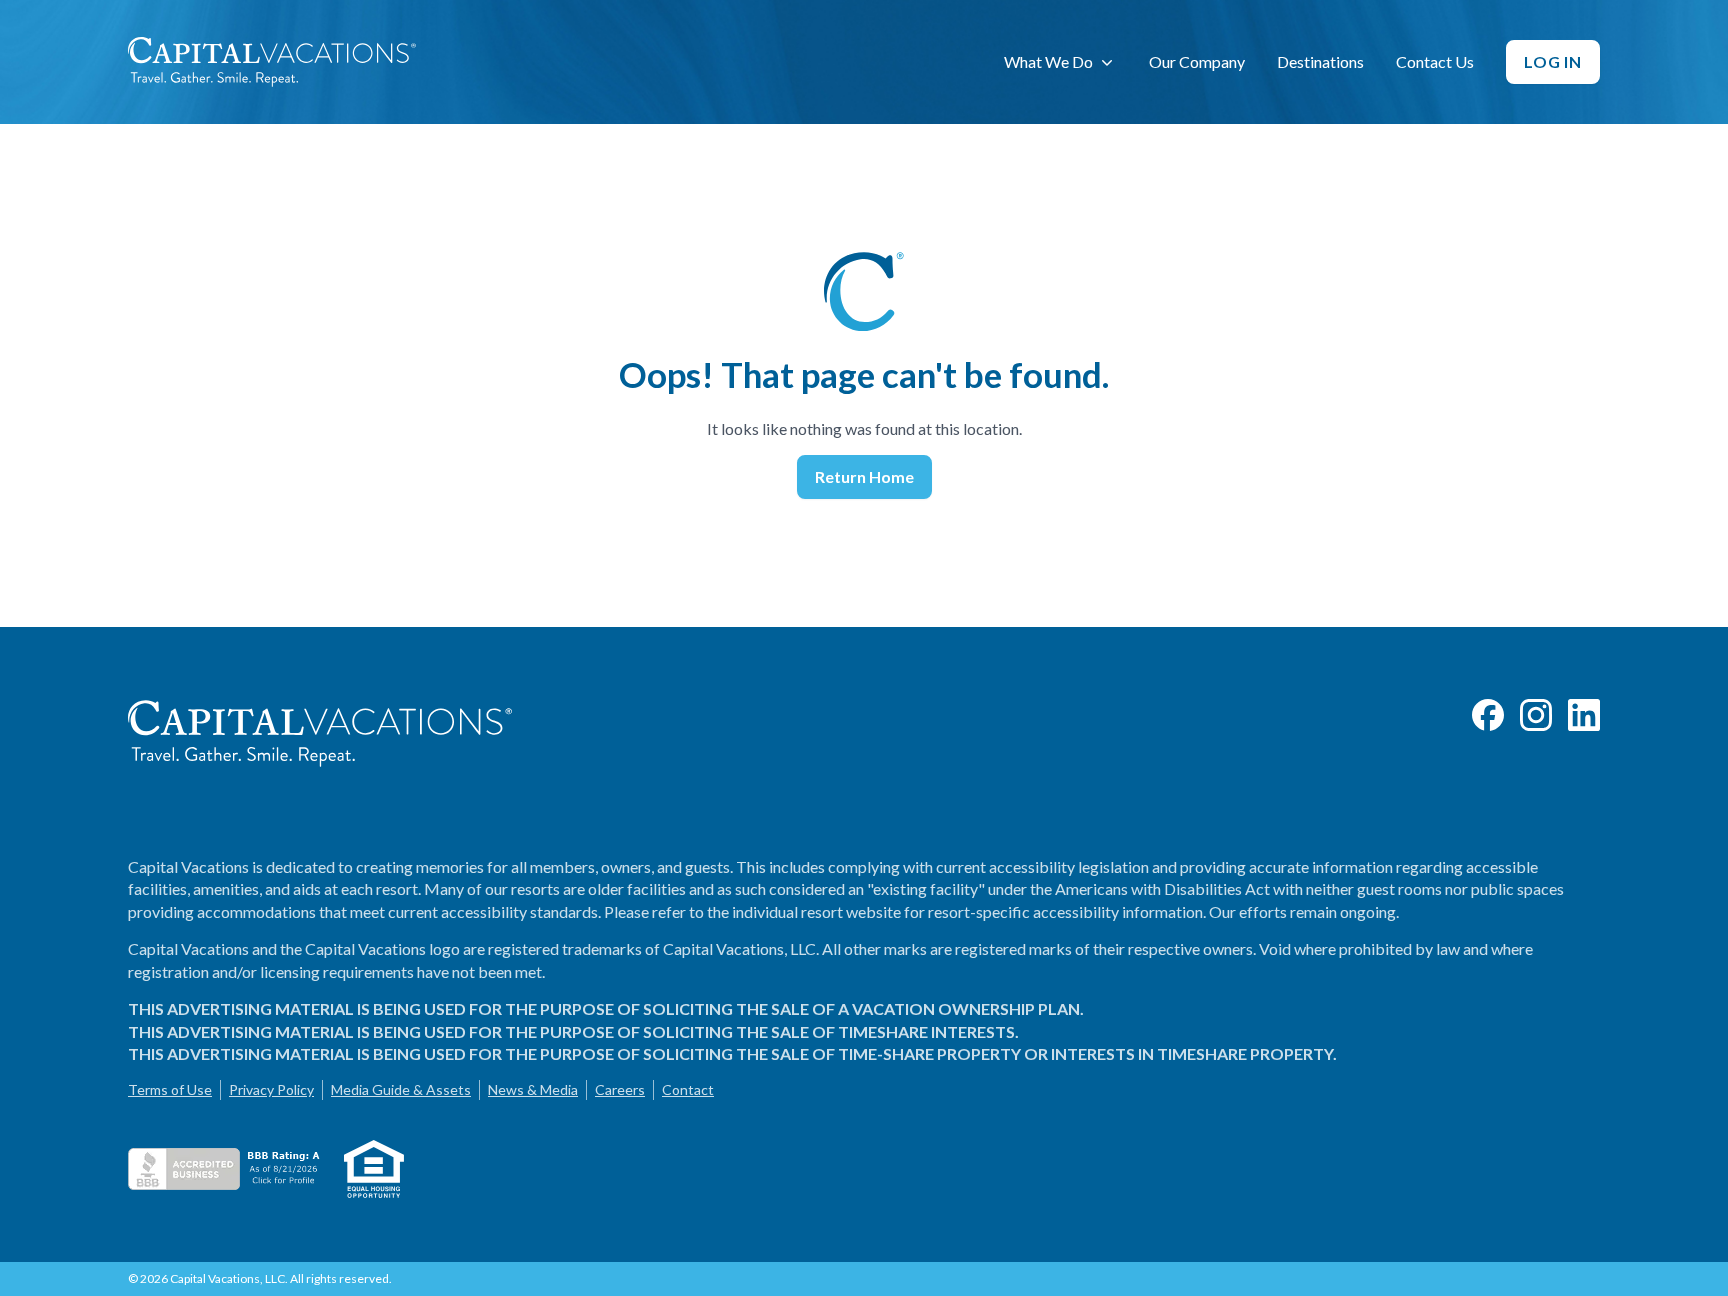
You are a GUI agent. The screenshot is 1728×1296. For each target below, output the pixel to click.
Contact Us (1435, 61)
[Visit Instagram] (1536, 715)
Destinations (1320, 61)
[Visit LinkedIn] (1584, 715)
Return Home (864, 476)
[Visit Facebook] (1488, 715)
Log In (1553, 61)
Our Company (1197, 61)
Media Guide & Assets (401, 1089)
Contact (688, 1089)
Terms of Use (170, 1089)
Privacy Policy (271, 1089)
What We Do (1048, 61)
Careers (620, 1089)
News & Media (533, 1089)
